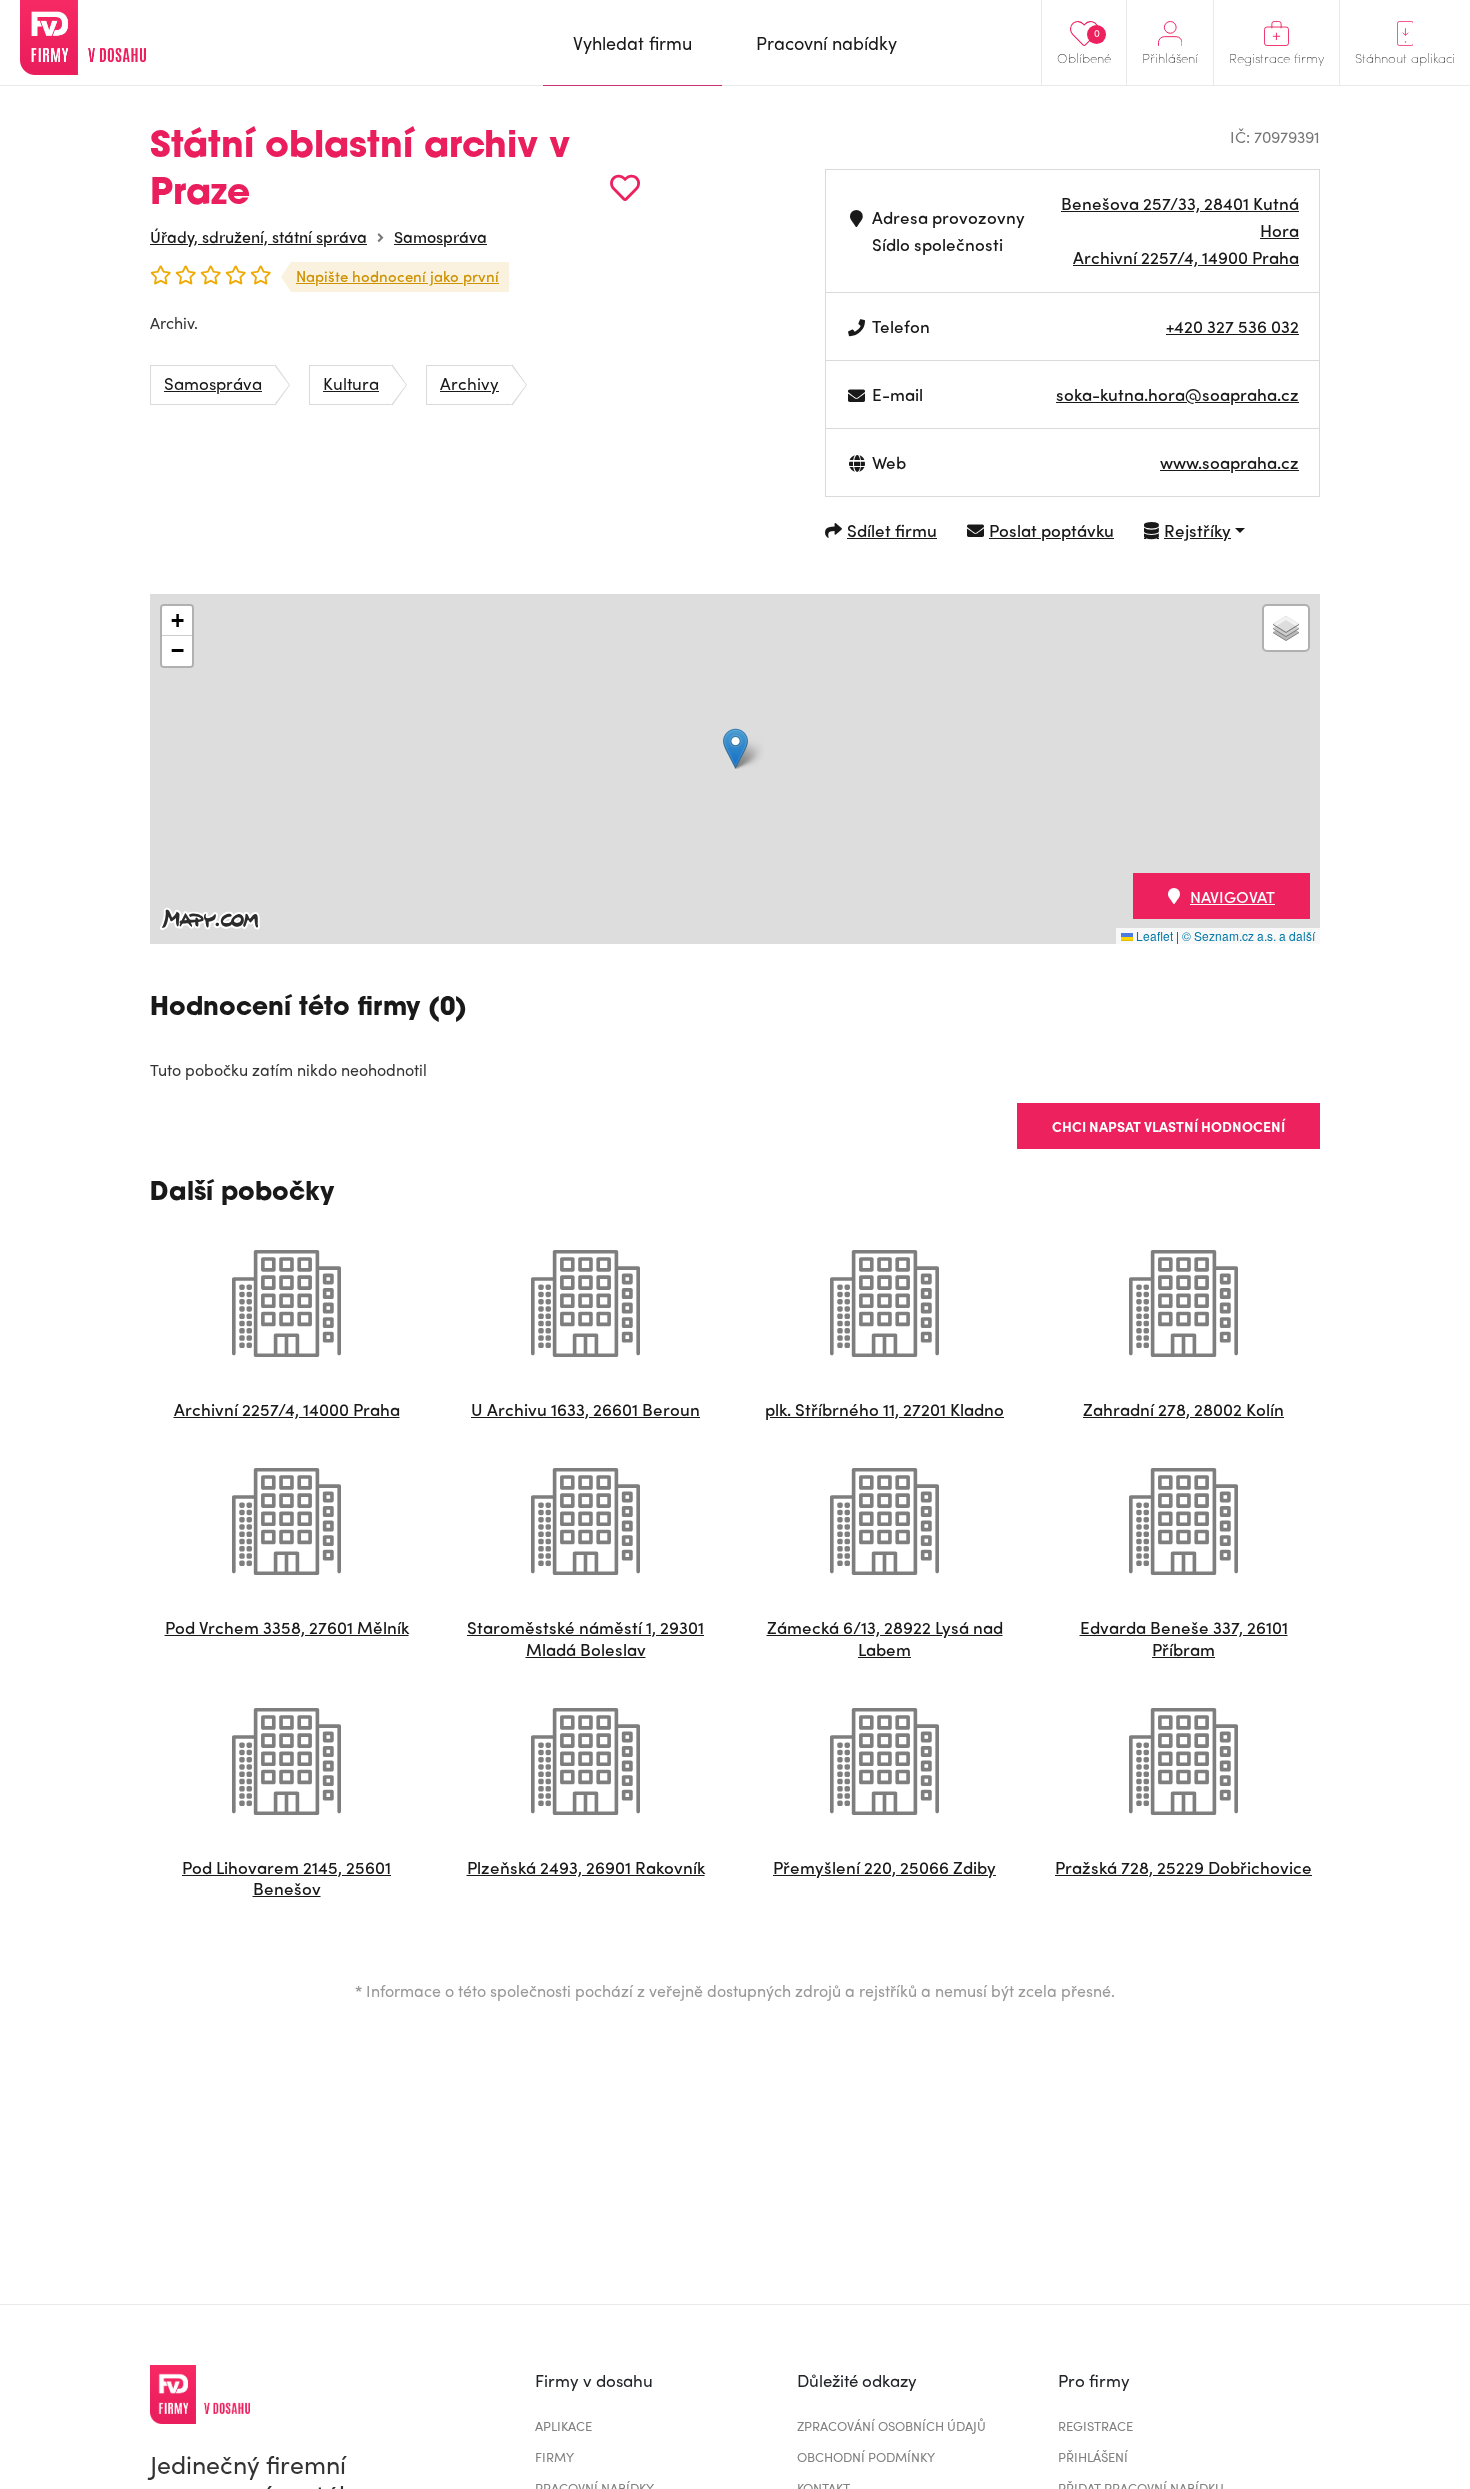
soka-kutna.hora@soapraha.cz (1177, 394)
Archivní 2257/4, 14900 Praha (1186, 257)
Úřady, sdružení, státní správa (258, 236)
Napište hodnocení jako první (397, 276)
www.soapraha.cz (1229, 462)
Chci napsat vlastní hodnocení (1168, 1126)
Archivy (469, 383)
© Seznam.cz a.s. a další (1248, 935)
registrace (1095, 2425)
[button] (735, 748)
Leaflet (1153, 935)
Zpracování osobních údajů (891, 2425)
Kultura (351, 383)
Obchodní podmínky (866, 2456)
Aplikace (563, 2425)
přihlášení (1093, 2456)
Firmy (554, 2456)
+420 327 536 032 (1232, 326)
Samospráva (440, 236)
